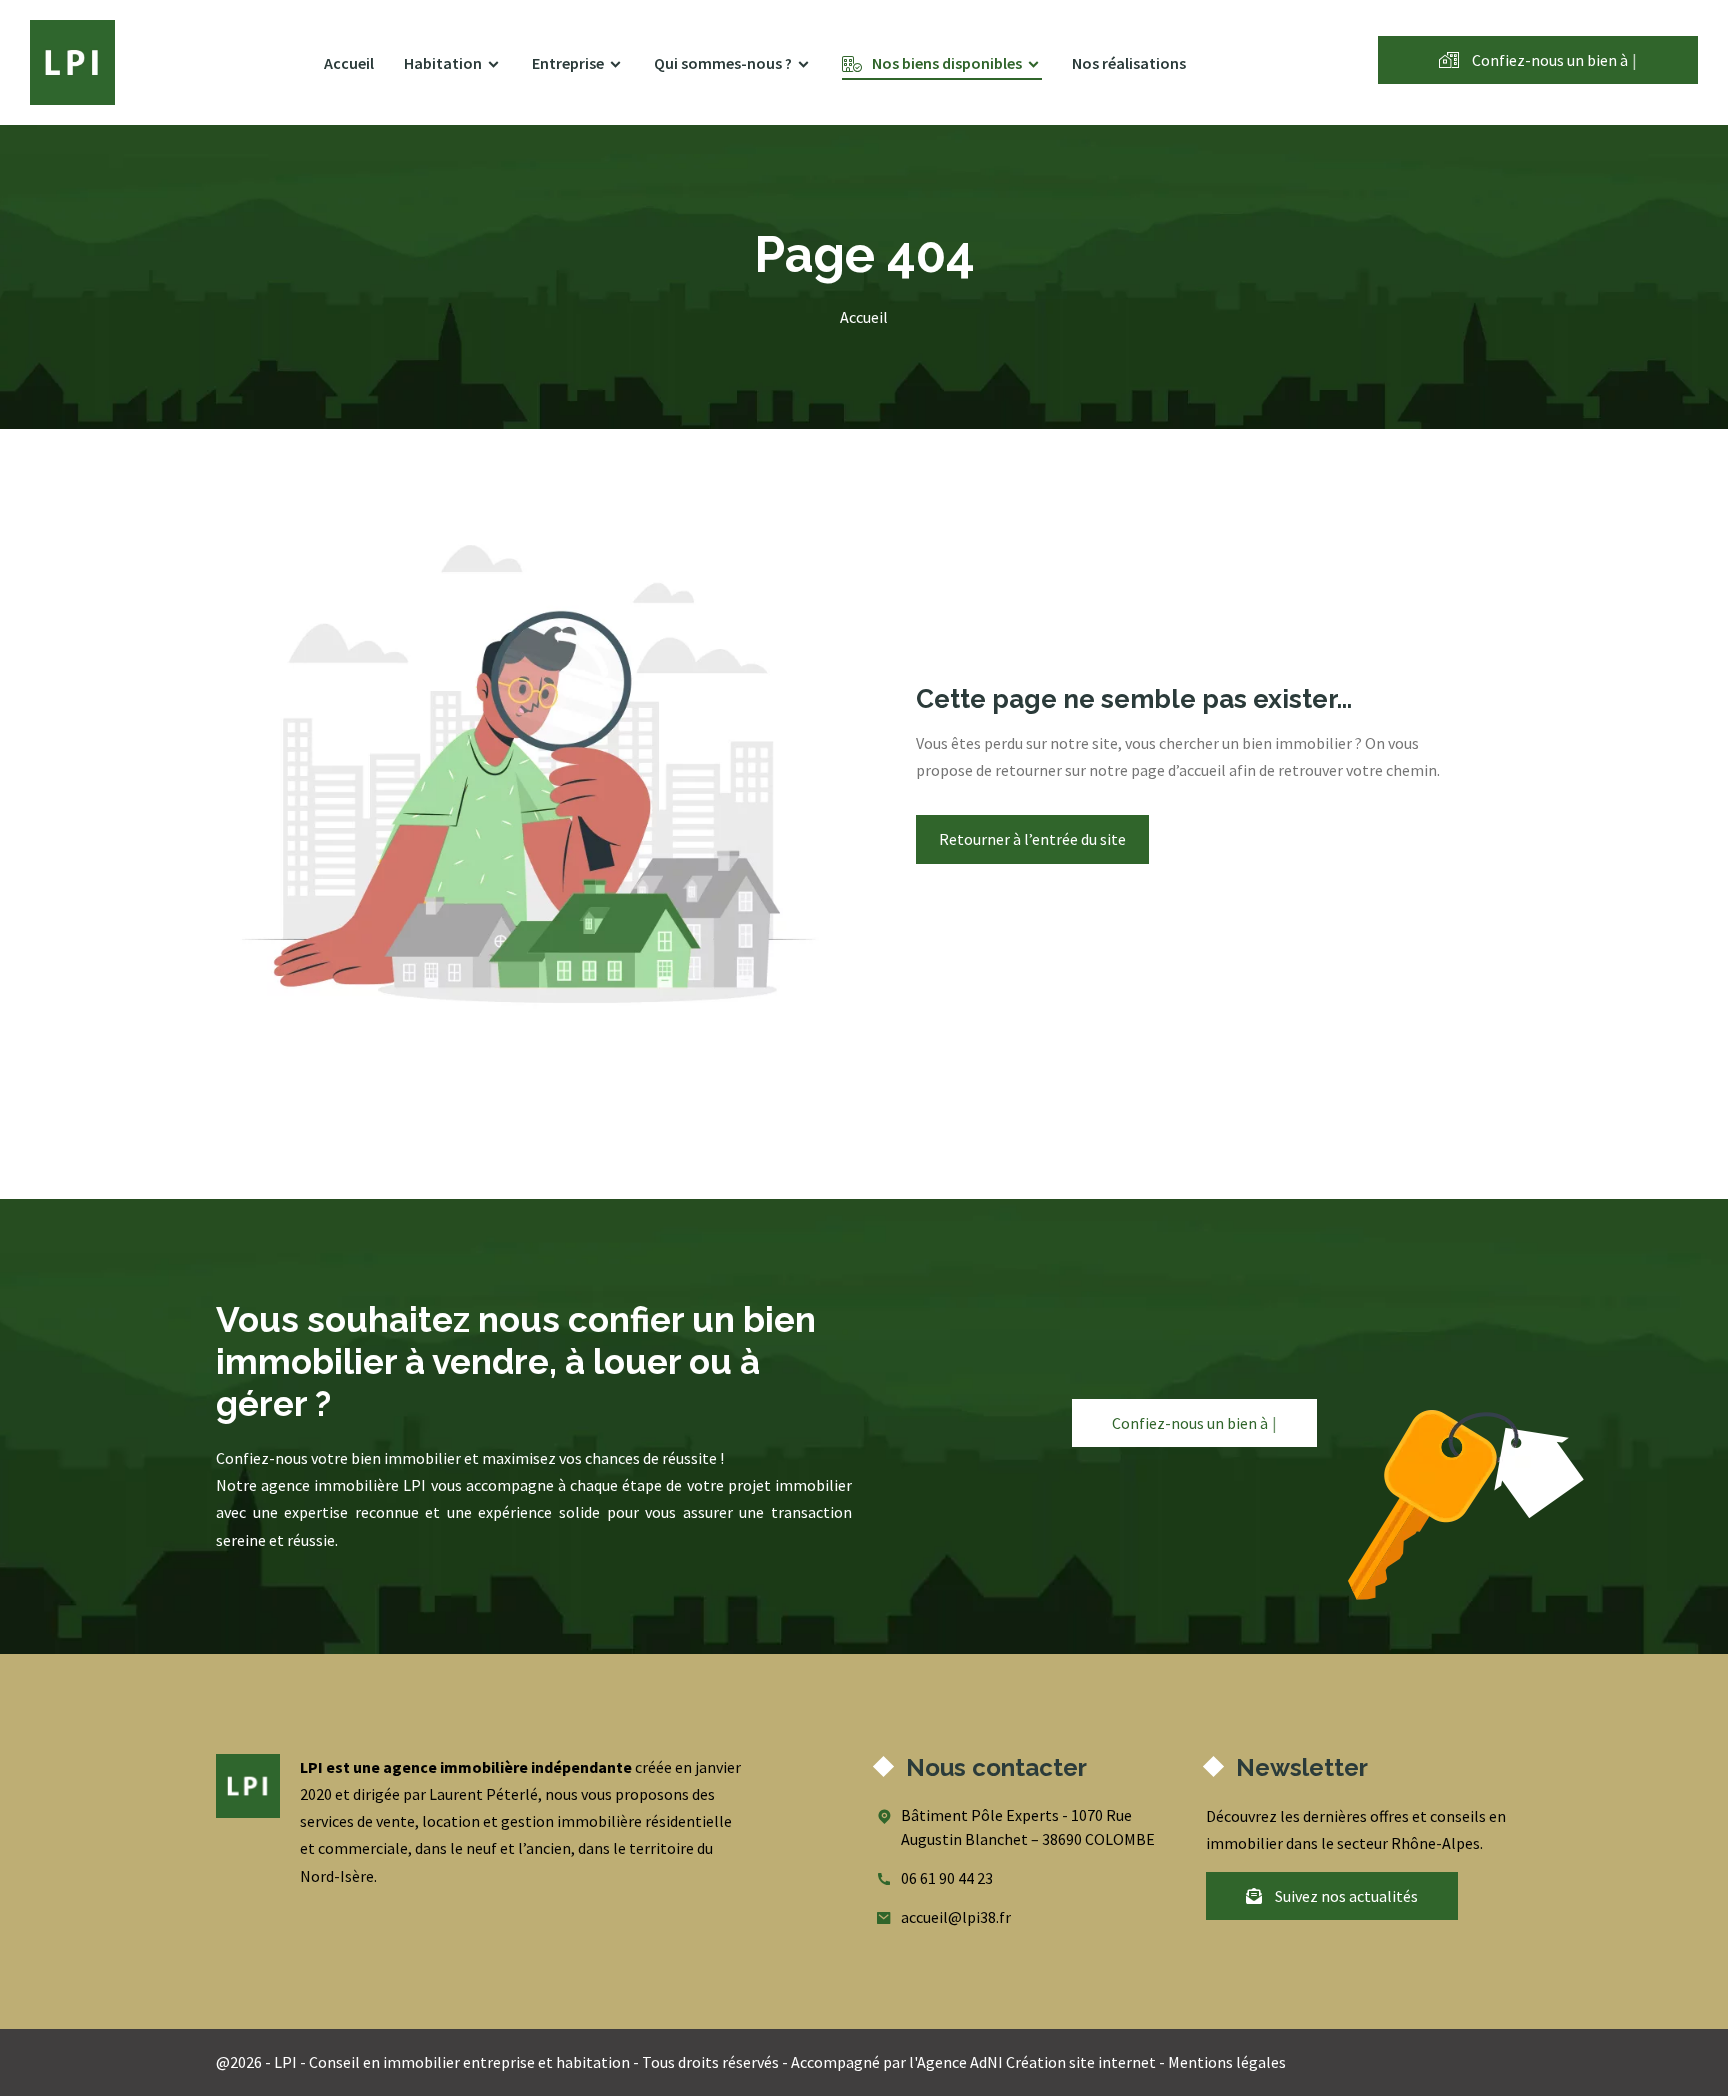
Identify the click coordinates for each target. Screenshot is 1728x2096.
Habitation (443, 63)
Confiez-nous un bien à (1553, 60)
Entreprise (568, 63)
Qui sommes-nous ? (723, 63)
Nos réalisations (1129, 63)
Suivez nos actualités (1345, 1896)
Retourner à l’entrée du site (1032, 839)
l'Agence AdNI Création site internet (1032, 2062)
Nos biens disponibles (947, 63)
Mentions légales (1227, 2062)
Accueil (349, 63)
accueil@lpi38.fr (956, 1917)
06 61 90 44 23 (947, 1878)
